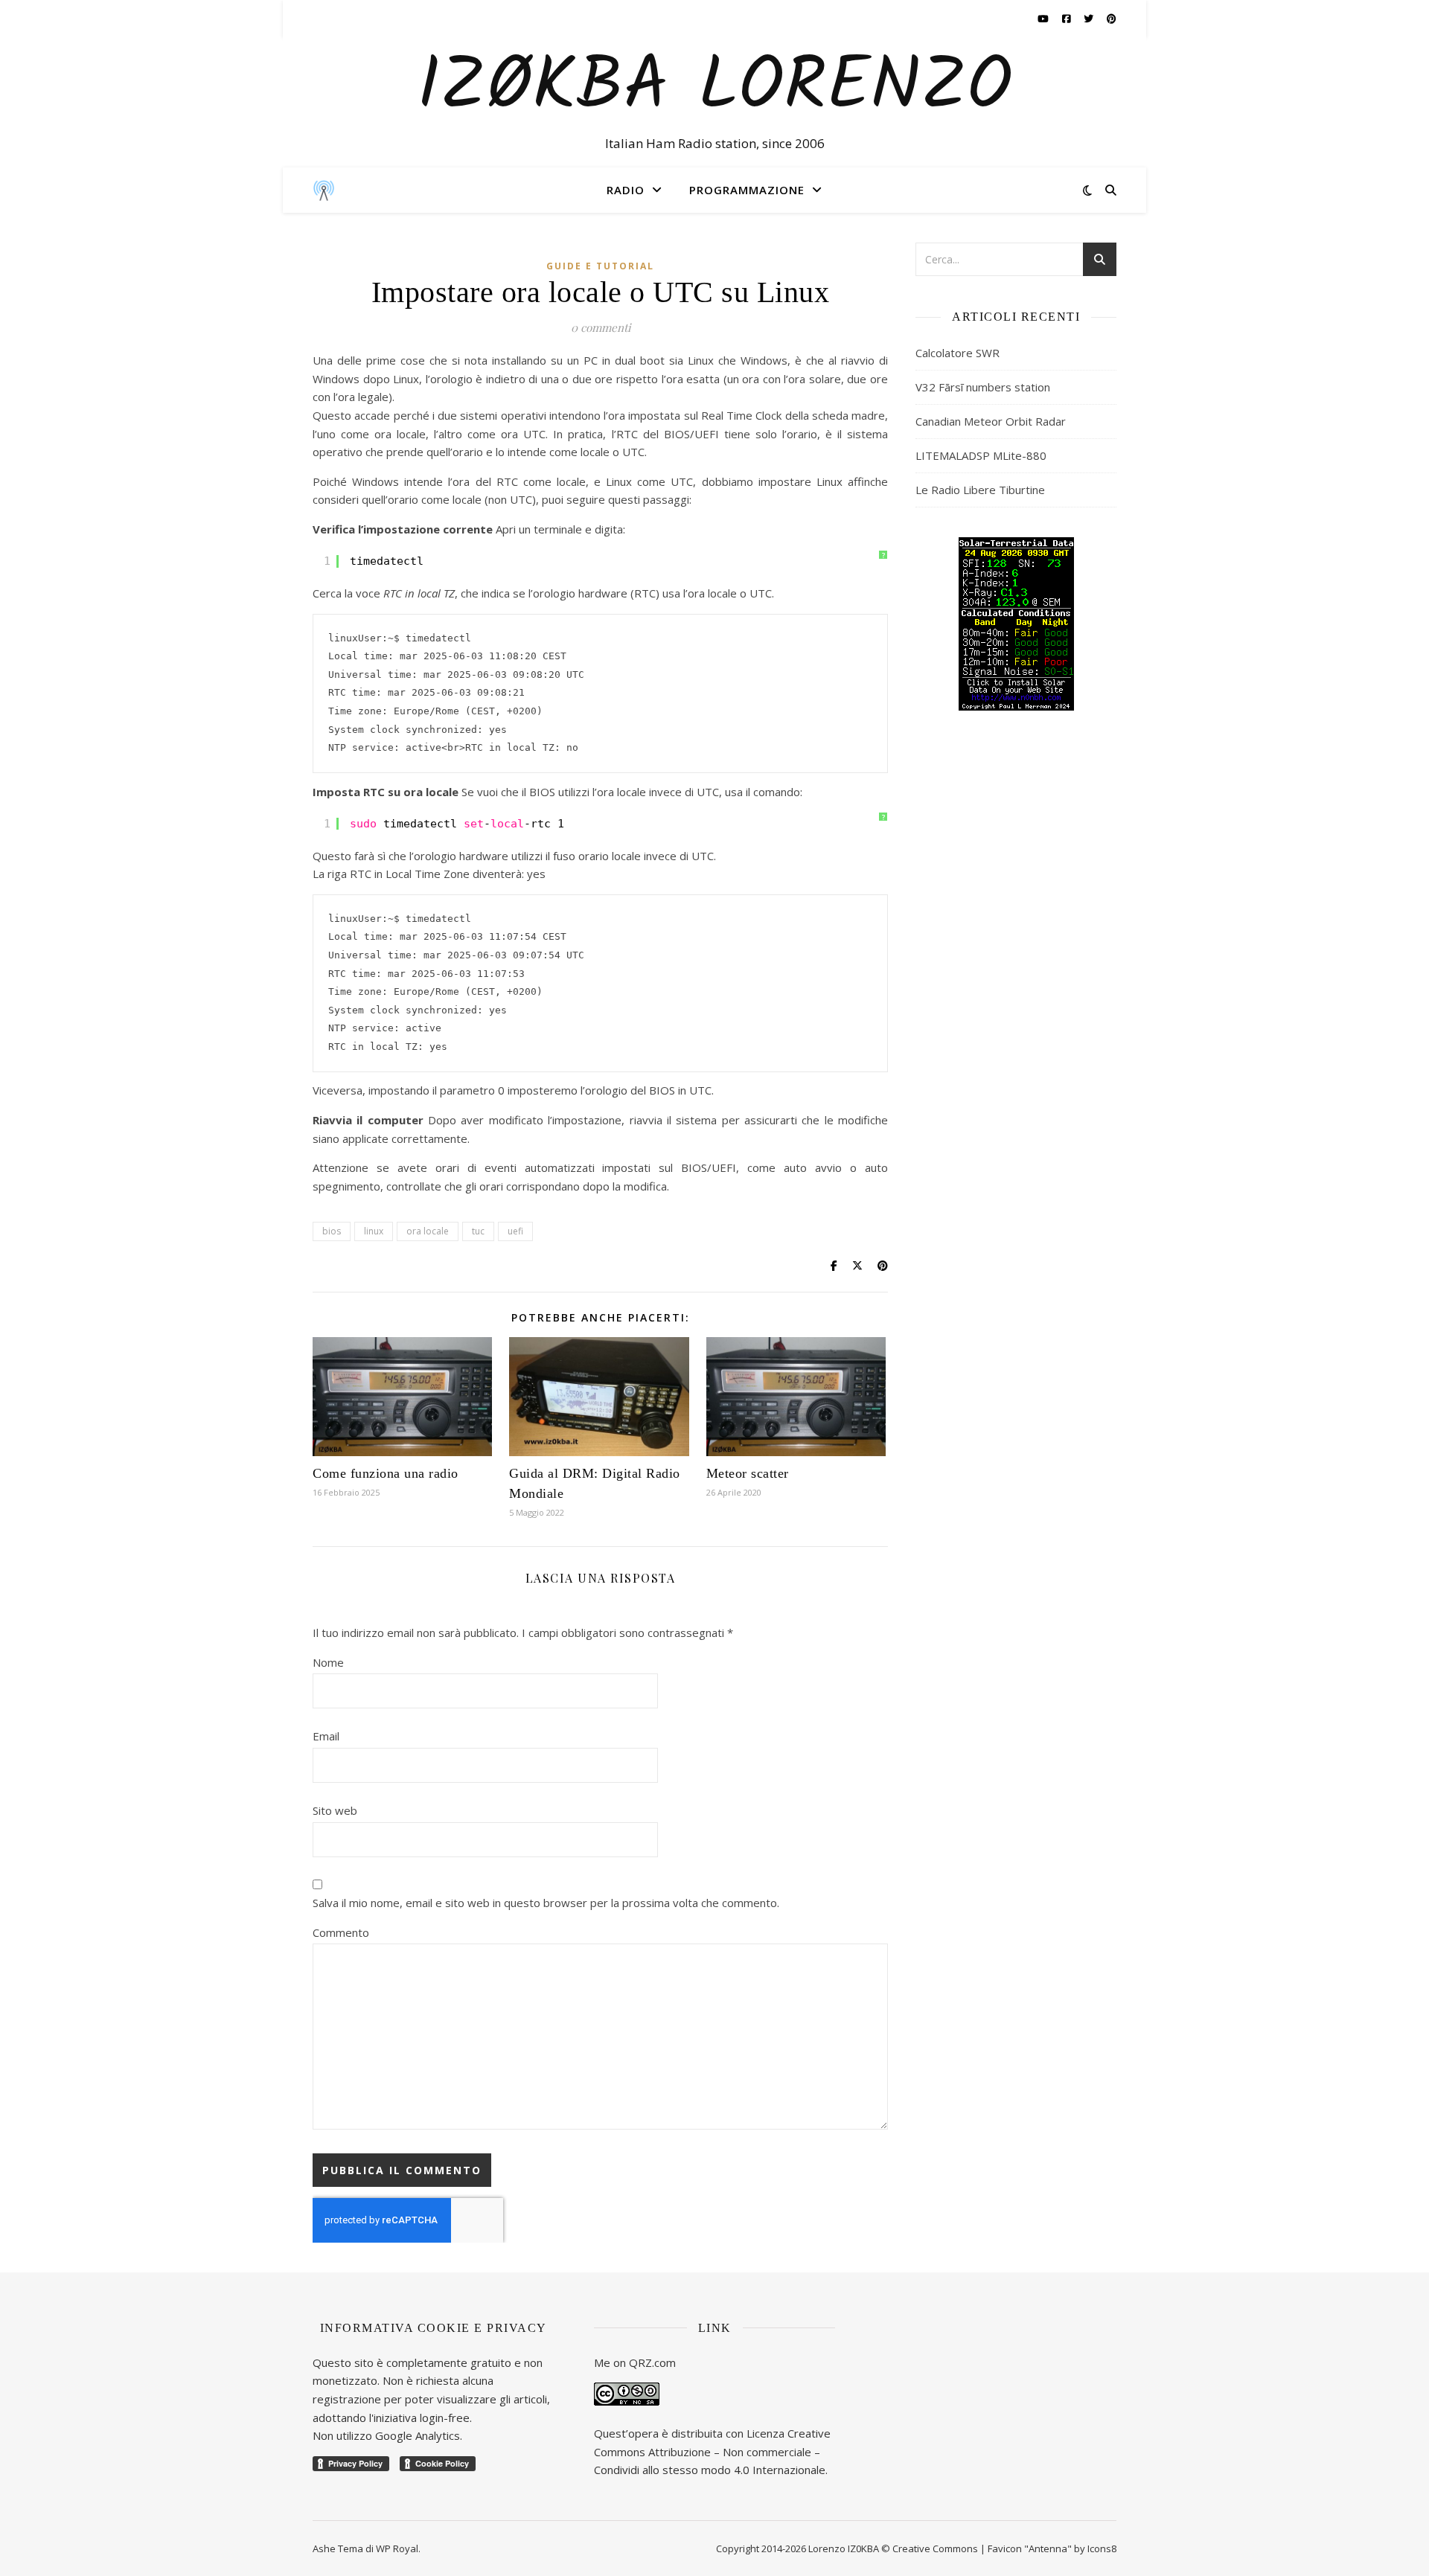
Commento (341, 1932)
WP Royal (397, 2548)
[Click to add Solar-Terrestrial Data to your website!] (1016, 624)
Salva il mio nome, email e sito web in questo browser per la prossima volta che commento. (546, 1903)
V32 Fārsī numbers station (983, 387)
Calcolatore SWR (958, 353)
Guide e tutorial (600, 266)
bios (332, 1231)
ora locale (428, 1231)
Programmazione (747, 190)
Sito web (335, 1810)
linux (374, 1231)
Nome (328, 1662)
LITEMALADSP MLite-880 (981, 455)
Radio (626, 190)
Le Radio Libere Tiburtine (980, 490)
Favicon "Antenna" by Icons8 (1052, 2548)
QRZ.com (652, 2362)
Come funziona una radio (386, 1473)
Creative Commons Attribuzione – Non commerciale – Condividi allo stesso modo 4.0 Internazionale (712, 2451)
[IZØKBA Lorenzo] (324, 190)
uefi (515, 1231)
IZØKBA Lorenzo (714, 89)
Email (326, 1736)
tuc (478, 1231)
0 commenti (601, 327)
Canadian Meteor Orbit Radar (991, 421)
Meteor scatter (748, 1473)
